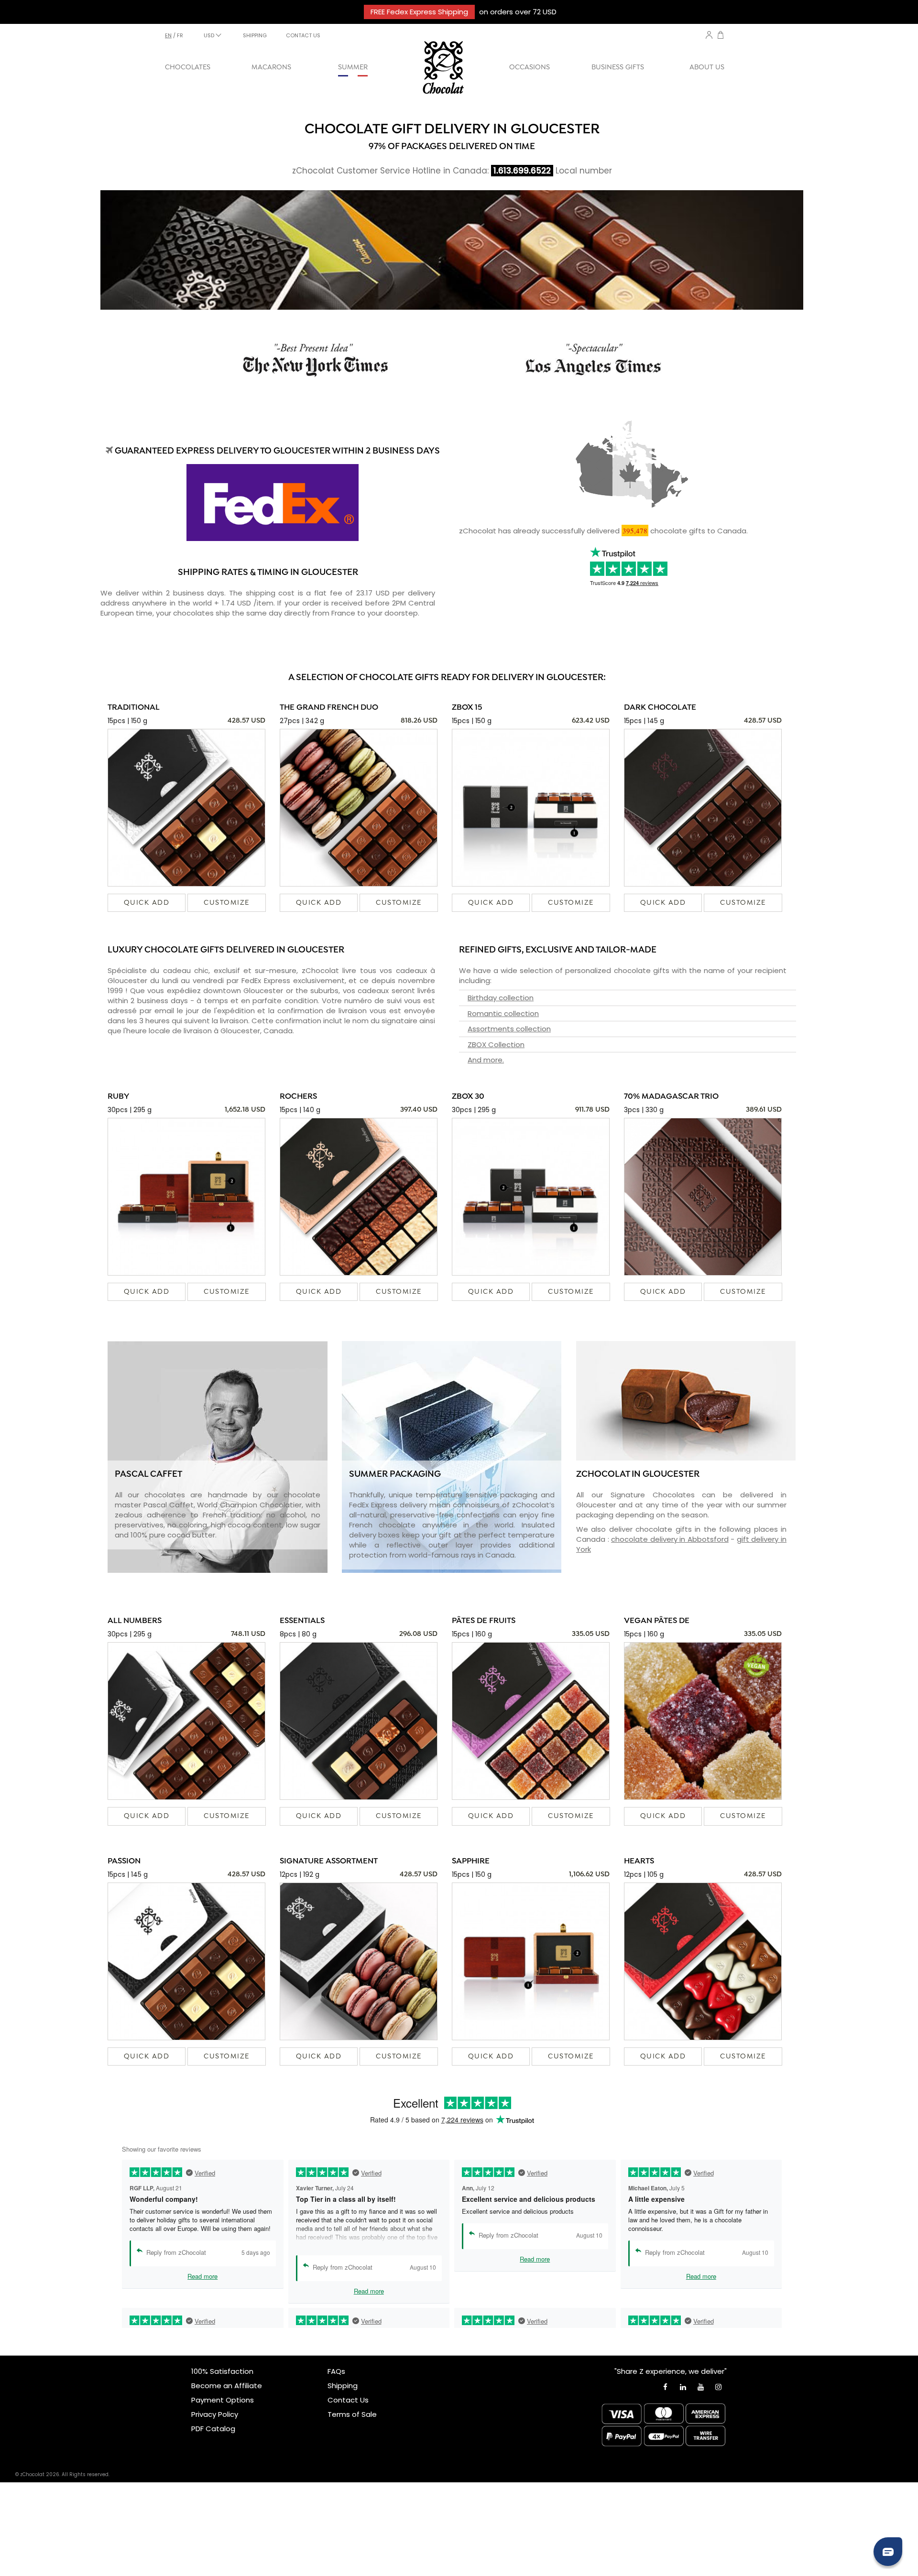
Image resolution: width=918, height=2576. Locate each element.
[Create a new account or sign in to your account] (709, 35)
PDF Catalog (213, 2429)
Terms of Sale (352, 2414)
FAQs (336, 2371)
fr (180, 35)
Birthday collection (501, 998)
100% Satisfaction (222, 2371)
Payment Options (223, 2400)
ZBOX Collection (496, 1044)
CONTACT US (303, 35)
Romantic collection (503, 1013)
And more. (486, 1060)
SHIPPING (255, 35)
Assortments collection (509, 1029)
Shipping (343, 2386)
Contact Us (348, 2400)
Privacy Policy (215, 2414)
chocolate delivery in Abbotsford (670, 1539)
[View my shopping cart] (721, 36)
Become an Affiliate (227, 2386)
